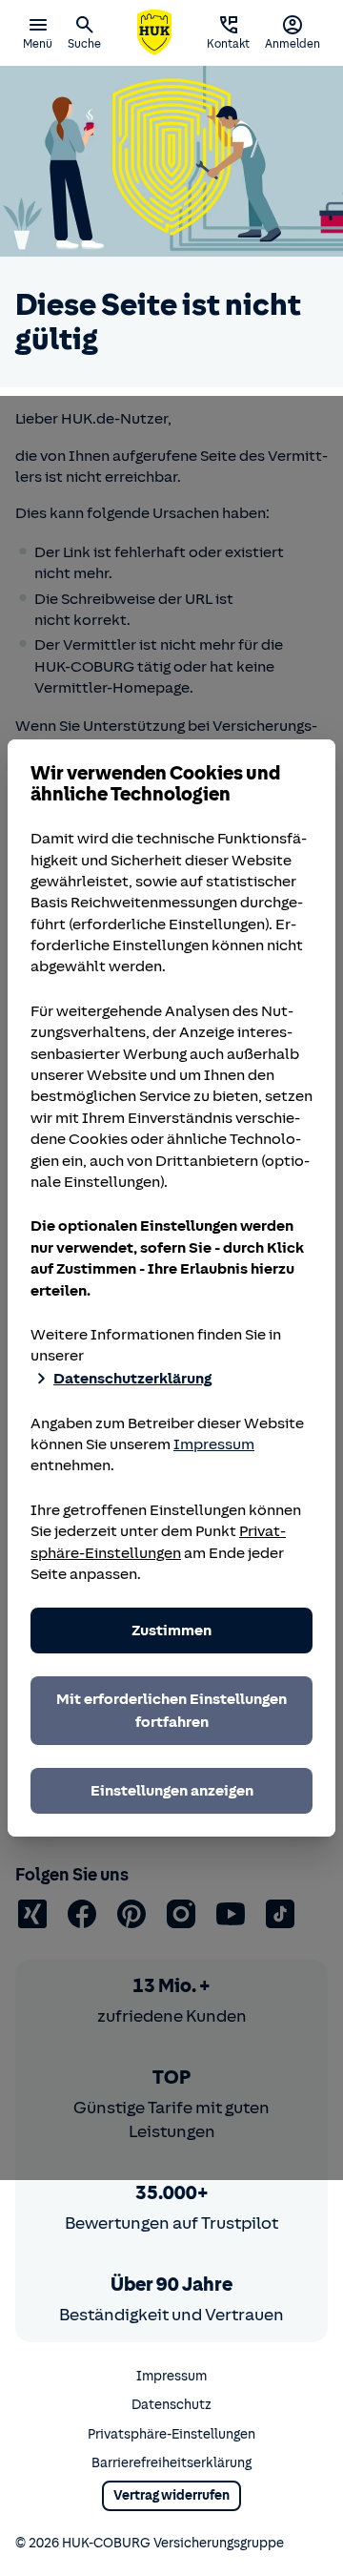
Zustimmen (171, 1631)
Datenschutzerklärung (132, 1379)
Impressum (214, 1444)
